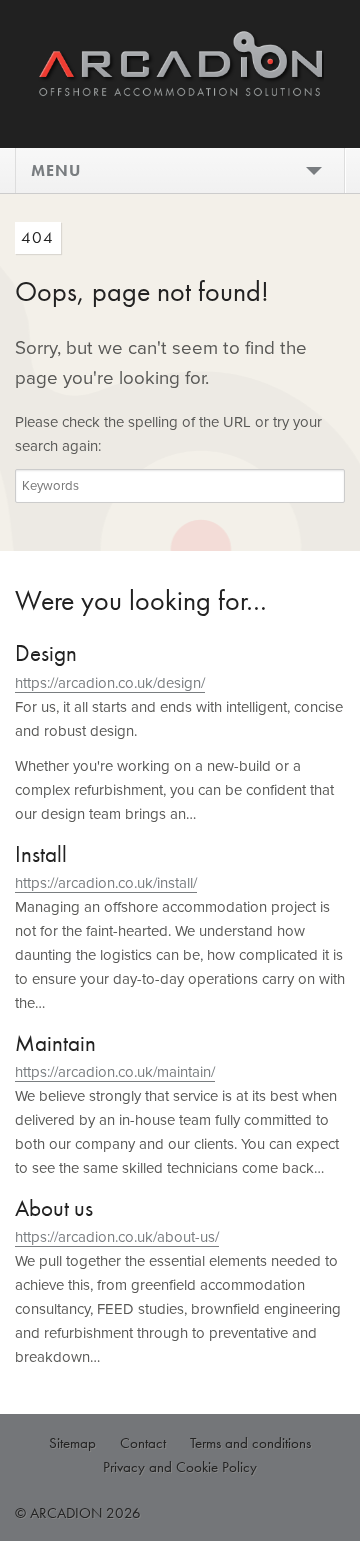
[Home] (180, 87)
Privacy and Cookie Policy (180, 1467)
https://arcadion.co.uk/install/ (106, 883)
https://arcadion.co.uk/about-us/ (117, 1237)
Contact (143, 1443)
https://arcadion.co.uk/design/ (110, 683)
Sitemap (72, 1443)
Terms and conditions (250, 1443)
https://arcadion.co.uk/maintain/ (115, 1072)
